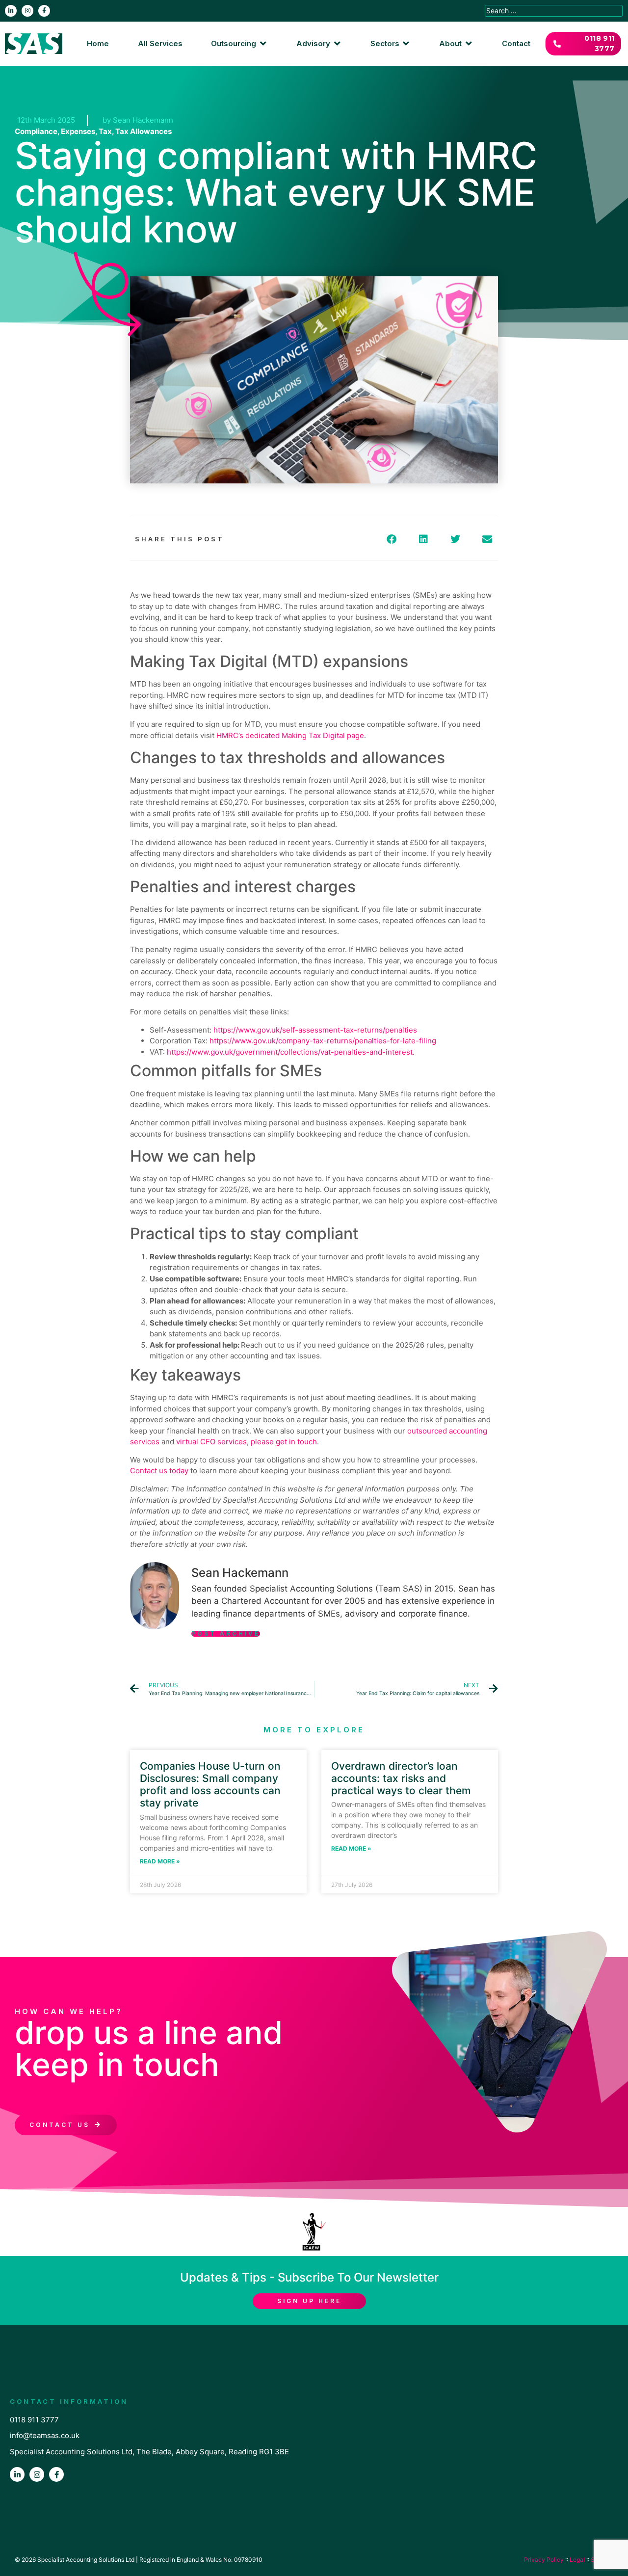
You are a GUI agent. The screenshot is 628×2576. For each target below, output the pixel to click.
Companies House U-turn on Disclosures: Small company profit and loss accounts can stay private (210, 1785)
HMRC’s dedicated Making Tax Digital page (290, 735)
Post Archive (226, 1634)
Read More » (160, 1861)
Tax (105, 131)
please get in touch (284, 1442)
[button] (239, 44)
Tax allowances (144, 131)
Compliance (36, 131)
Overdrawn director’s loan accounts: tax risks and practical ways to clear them (401, 1778)
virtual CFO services (211, 1442)
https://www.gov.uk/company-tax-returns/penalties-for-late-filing (323, 1041)
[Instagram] (27, 11)
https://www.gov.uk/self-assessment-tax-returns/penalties (315, 1030)
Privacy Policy (544, 2560)
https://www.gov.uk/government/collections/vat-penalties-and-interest (290, 1052)
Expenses (78, 131)
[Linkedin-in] (11, 11)
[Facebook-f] (44, 11)
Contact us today (159, 1471)
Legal (577, 2560)
